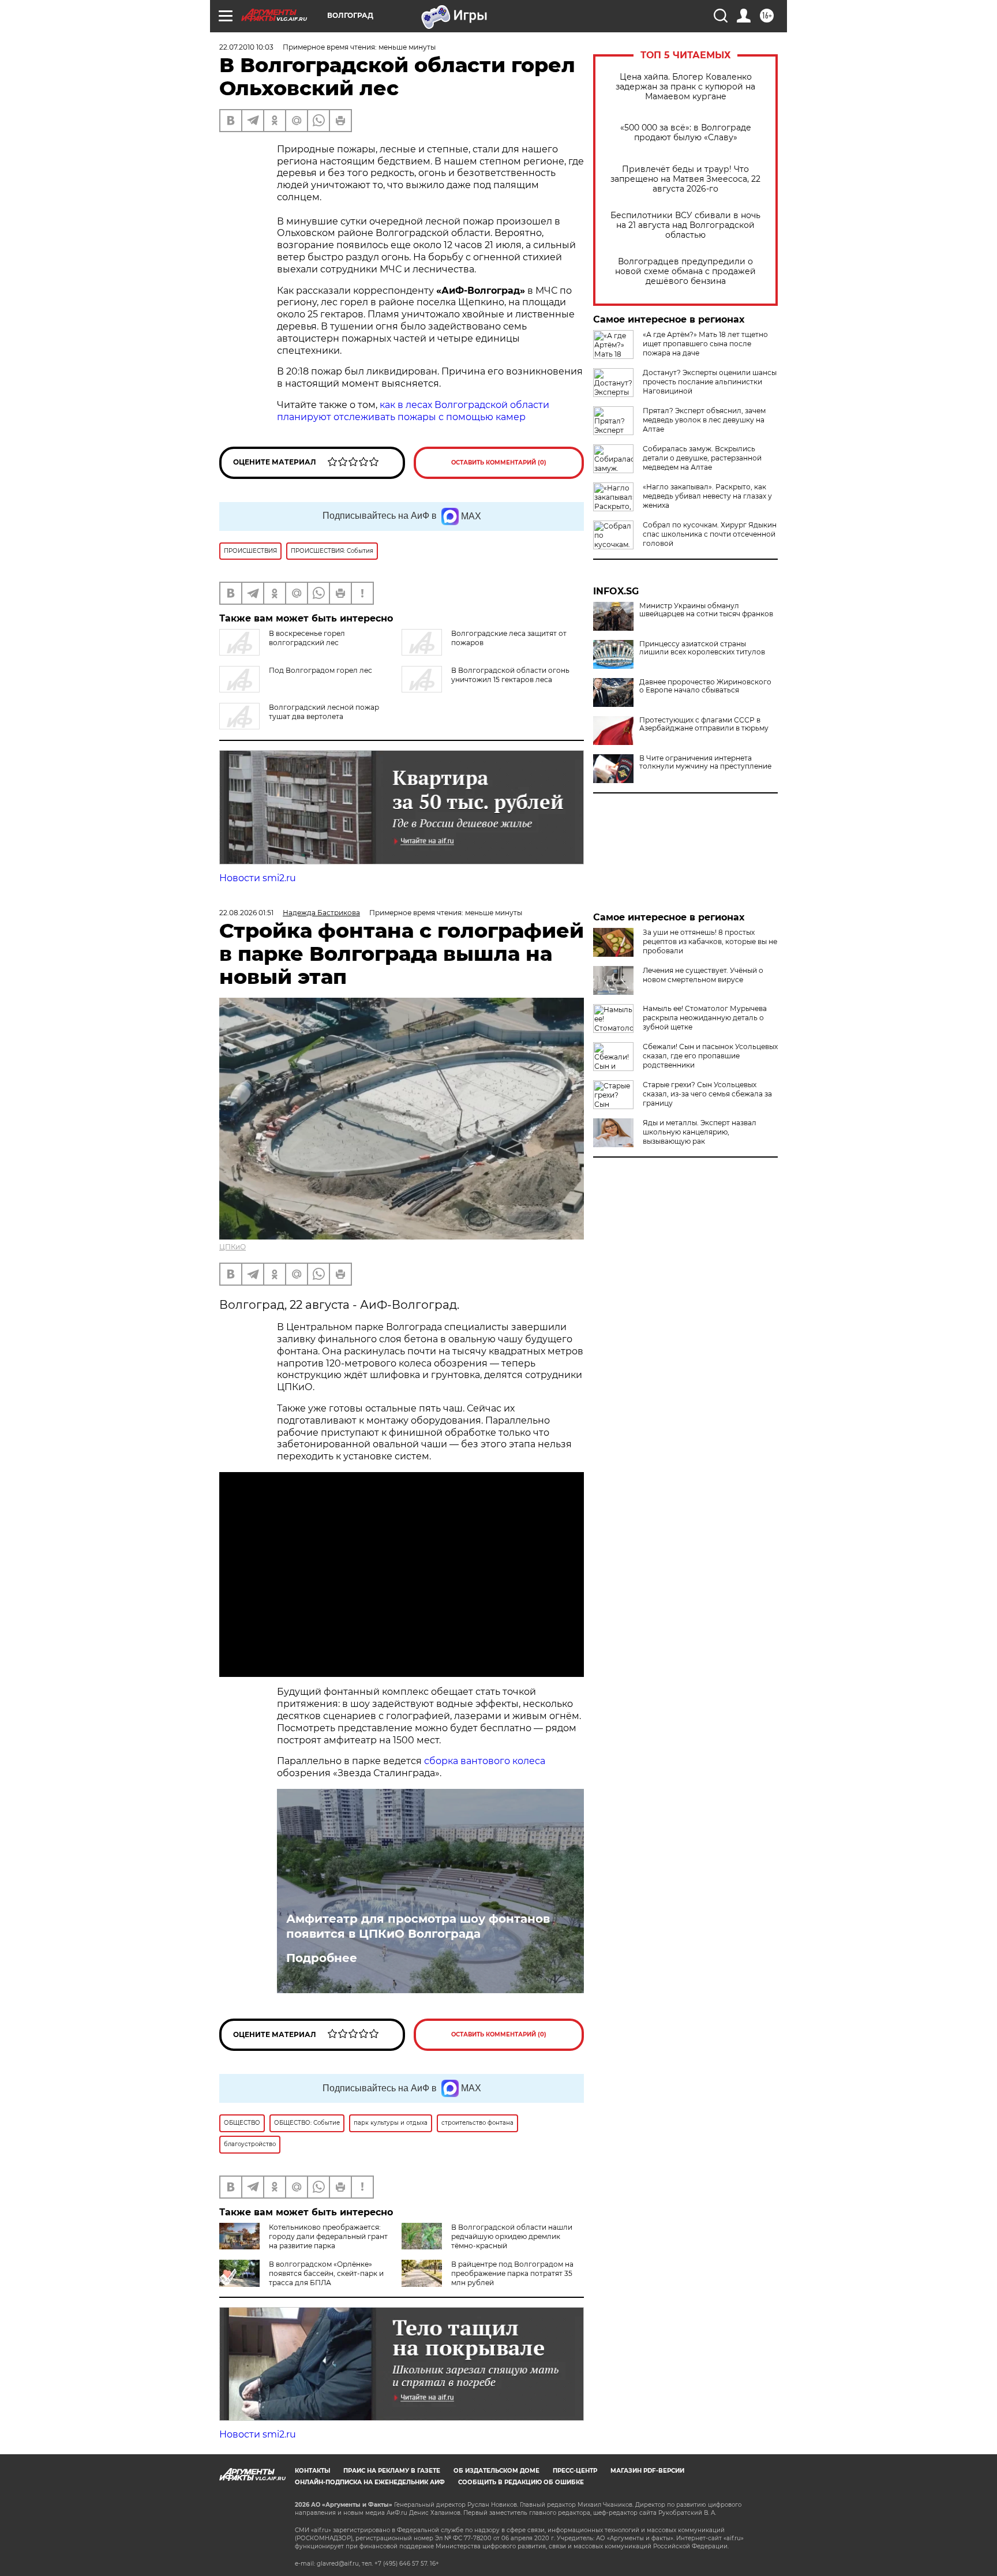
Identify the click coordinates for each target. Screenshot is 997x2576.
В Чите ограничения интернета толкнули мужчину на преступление (705, 762)
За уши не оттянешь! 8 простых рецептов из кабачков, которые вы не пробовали (710, 941)
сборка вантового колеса (485, 1761)
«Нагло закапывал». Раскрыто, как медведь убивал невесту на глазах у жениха (707, 496)
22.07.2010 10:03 (246, 47)
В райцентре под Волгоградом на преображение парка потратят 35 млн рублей (512, 2273)
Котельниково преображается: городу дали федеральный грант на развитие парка (328, 2236)
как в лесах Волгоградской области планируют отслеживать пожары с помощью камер (413, 411)
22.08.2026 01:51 (246, 913)
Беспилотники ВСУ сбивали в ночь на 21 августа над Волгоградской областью (685, 225)
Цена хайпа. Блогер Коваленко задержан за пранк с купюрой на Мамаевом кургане (685, 87)
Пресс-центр (575, 2471)
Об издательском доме (496, 2471)
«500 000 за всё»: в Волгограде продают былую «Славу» (686, 133)
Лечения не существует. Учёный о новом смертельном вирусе (703, 975)
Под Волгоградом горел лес (321, 670)
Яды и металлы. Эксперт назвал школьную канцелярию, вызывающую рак (700, 1132)
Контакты (312, 2471)
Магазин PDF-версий (647, 2471)
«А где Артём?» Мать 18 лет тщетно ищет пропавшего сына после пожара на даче (705, 344)
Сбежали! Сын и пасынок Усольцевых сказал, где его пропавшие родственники (710, 1056)
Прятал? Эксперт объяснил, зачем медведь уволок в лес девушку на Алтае (704, 420)
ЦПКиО (233, 1247)
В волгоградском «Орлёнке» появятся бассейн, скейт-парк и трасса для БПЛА (326, 2273)
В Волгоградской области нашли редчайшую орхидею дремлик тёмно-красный (512, 2236)
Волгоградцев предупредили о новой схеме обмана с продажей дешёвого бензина (685, 272)
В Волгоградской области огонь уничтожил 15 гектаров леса (510, 675)
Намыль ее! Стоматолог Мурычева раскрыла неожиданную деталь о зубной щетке (705, 1018)
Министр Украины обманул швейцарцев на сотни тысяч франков (706, 610)
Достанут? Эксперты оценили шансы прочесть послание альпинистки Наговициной (710, 382)
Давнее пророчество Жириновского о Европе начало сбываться (705, 686)
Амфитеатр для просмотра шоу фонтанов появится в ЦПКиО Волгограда (418, 1926)
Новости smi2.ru (258, 878)
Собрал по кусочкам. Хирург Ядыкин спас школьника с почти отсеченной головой (710, 534)
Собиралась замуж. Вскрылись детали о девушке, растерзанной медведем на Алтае (702, 458)
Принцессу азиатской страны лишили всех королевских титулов (702, 648)
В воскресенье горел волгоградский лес (307, 638)
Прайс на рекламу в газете (392, 2471)
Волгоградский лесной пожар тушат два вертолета (324, 712)
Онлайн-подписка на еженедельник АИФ (370, 2482)
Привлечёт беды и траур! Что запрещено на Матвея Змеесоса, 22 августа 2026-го (685, 179)
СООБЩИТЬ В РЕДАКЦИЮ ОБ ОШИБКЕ (521, 2482)
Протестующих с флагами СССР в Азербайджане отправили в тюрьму (704, 724)
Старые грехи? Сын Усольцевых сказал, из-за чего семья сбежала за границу (707, 1094)
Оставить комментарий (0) (499, 463)
